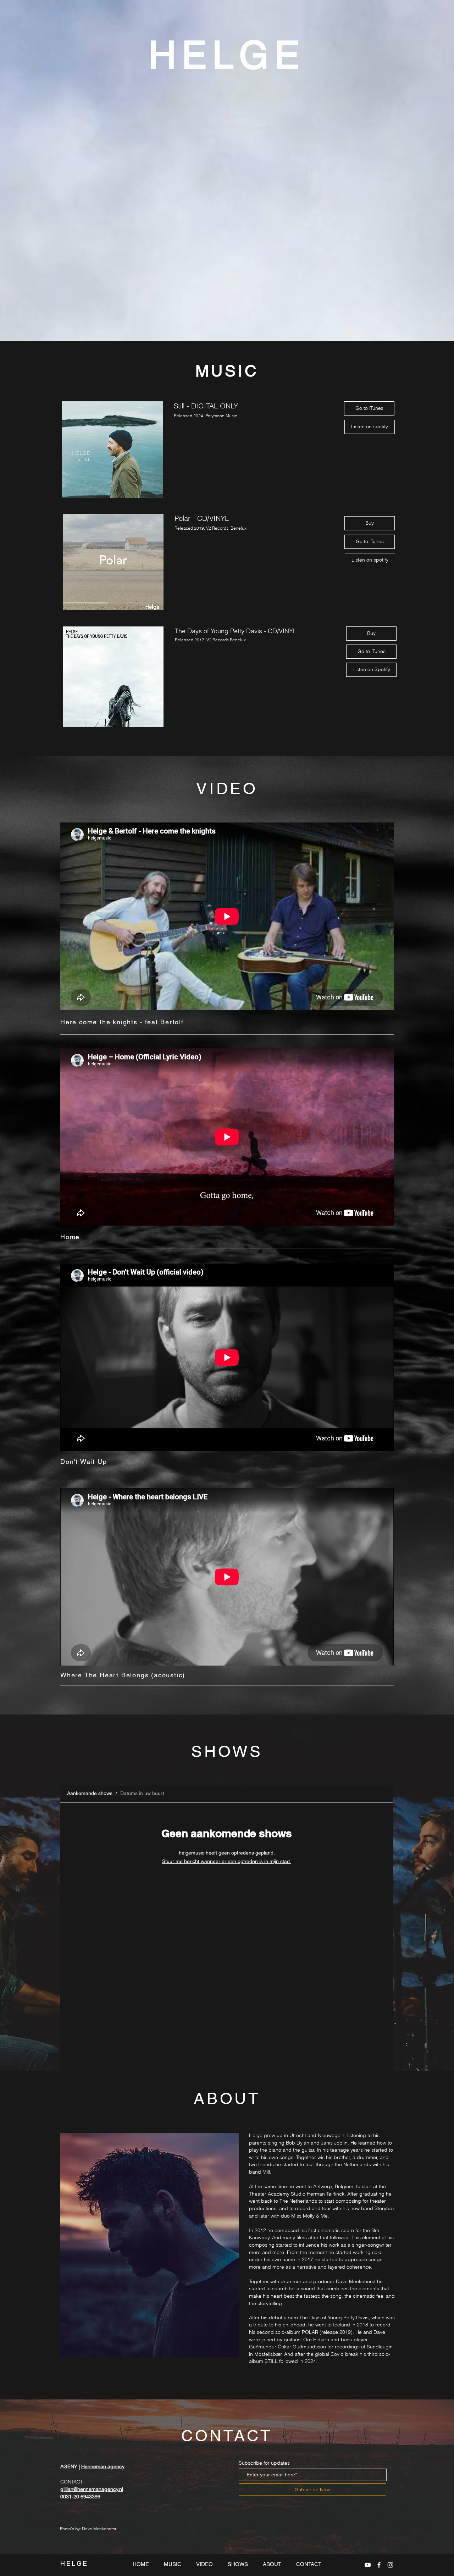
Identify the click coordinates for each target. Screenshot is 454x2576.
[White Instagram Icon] (390, 2565)
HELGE (227, 55)
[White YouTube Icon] (368, 2565)
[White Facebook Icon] (379, 2565)
